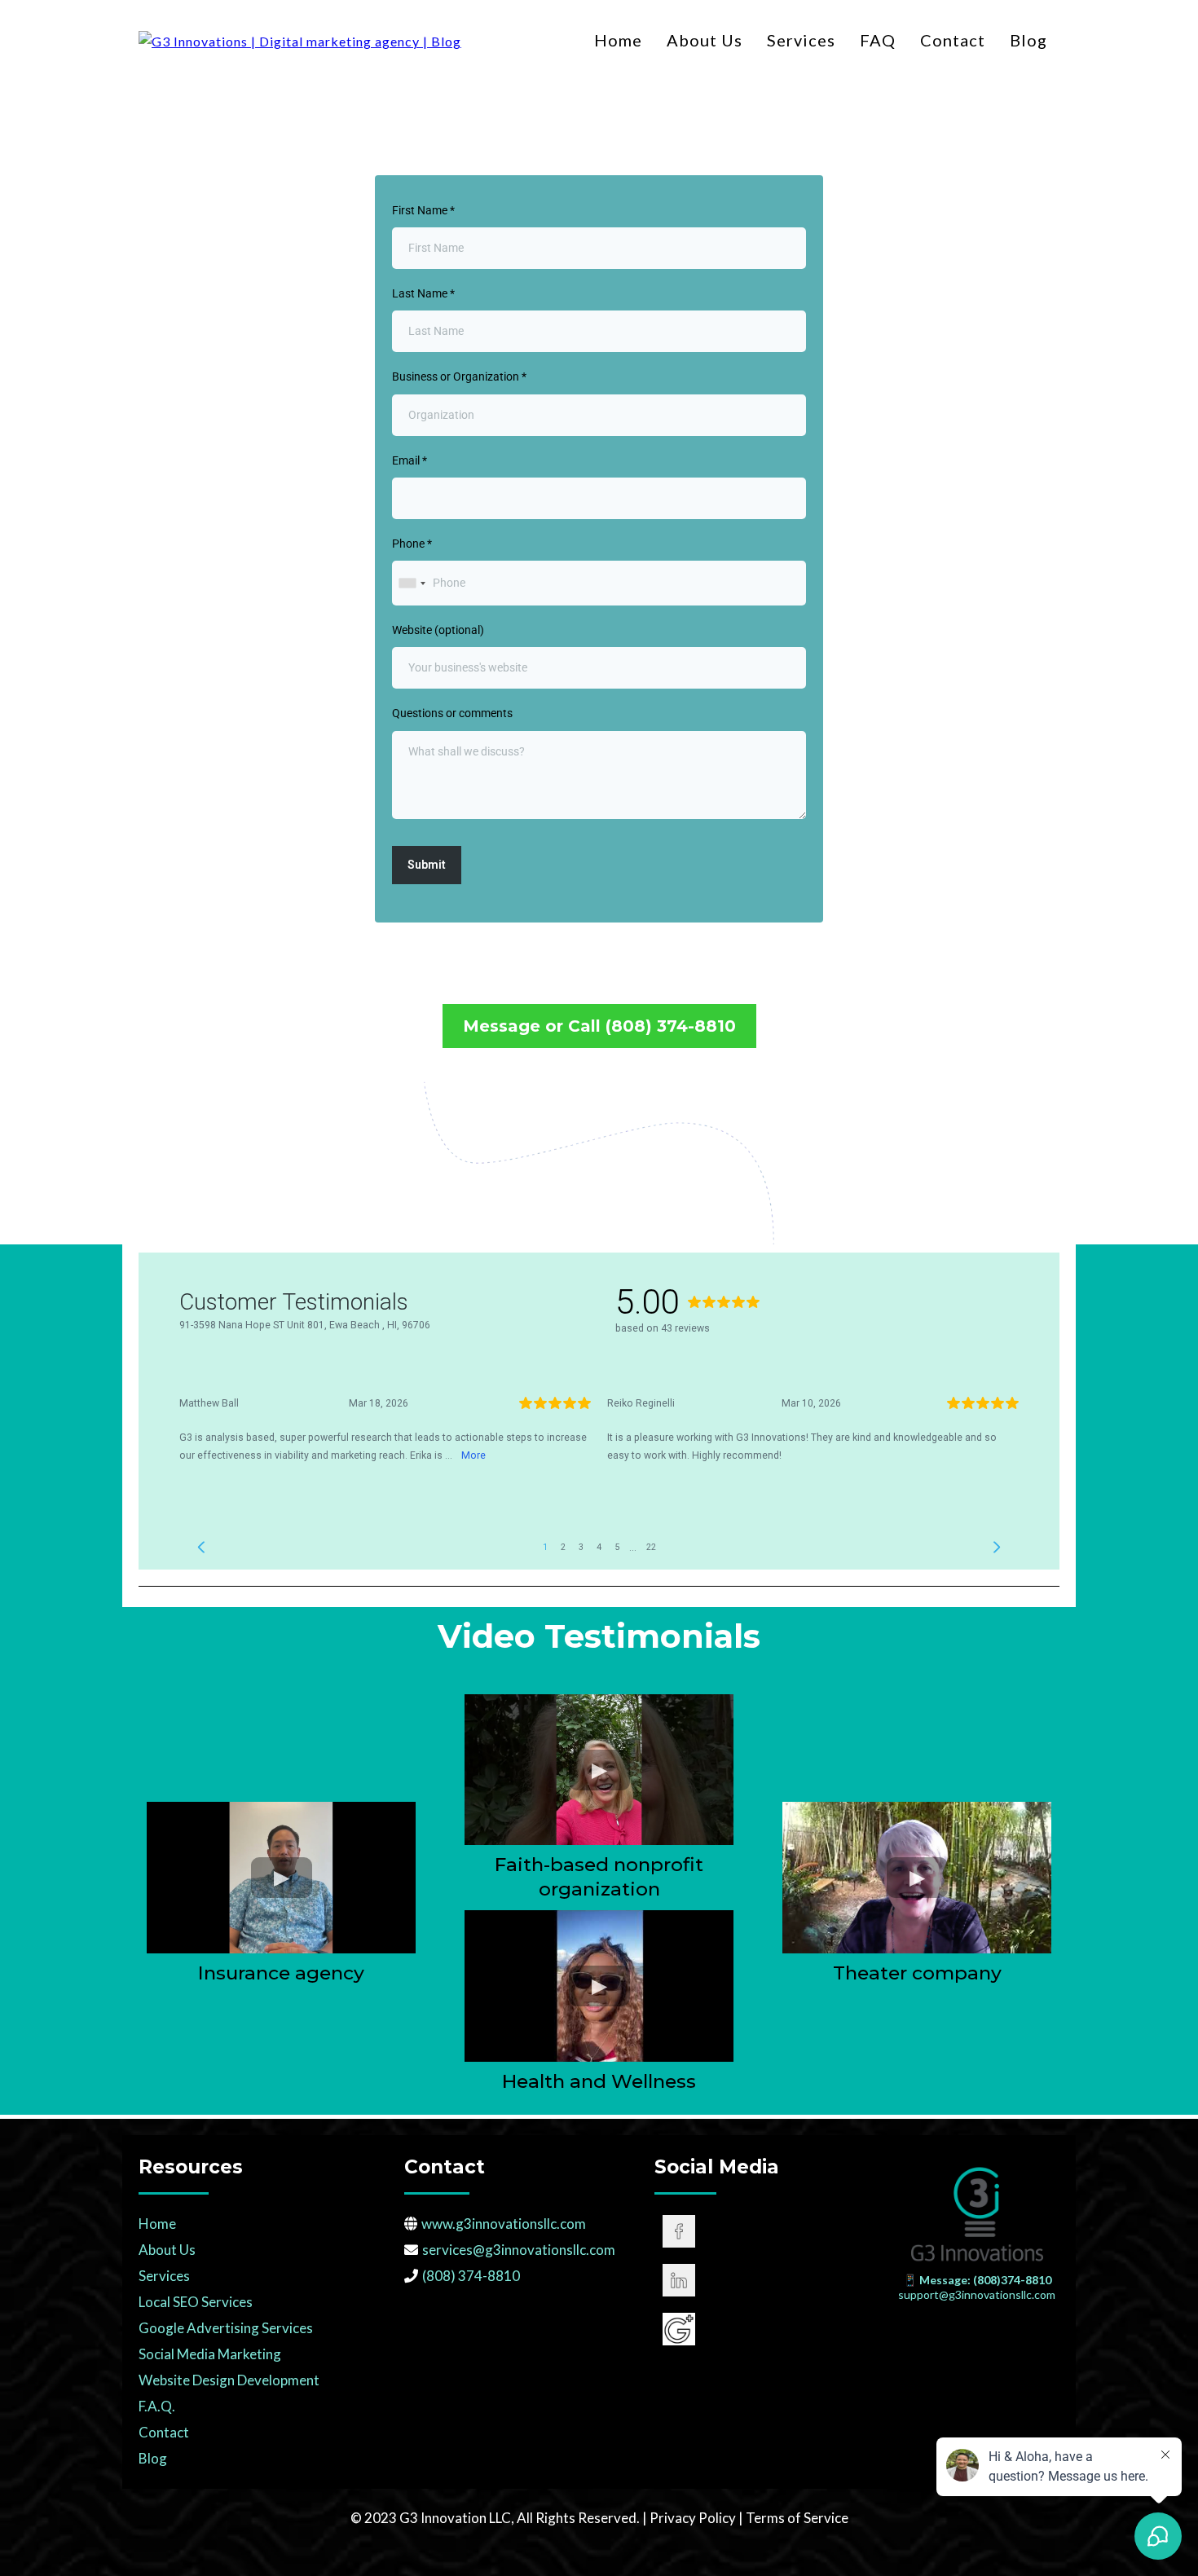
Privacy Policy (694, 2518)
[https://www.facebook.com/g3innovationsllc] (758, 2231)
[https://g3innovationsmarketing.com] (977, 2214)
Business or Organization (459, 376)
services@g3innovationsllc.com (519, 2250)
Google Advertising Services (226, 2328)
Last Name (423, 293)
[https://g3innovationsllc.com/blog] (300, 40)
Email (410, 460)
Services (801, 40)
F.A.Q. (157, 2406)
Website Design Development (229, 2380)
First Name (423, 210)
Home (618, 40)
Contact (953, 40)
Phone (412, 544)
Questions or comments (452, 713)
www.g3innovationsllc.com (504, 2224)
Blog (1028, 40)
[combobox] (412, 583)
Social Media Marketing (210, 2354)
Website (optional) (438, 630)
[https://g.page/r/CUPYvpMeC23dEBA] (758, 2329)
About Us (705, 40)
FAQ (878, 40)
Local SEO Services (196, 2302)
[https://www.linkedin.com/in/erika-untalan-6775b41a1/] (758, 2280)
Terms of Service (797, 2518)
